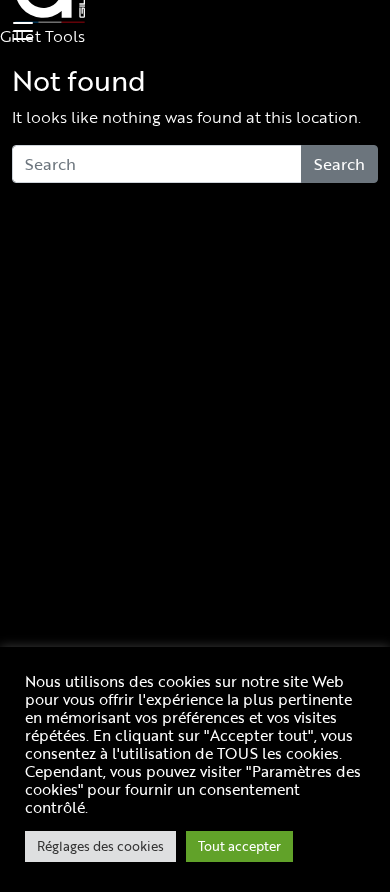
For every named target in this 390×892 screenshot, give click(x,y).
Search (339, 164)
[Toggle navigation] (20, 32)
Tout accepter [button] (239, 846)
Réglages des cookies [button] (100, 846)
